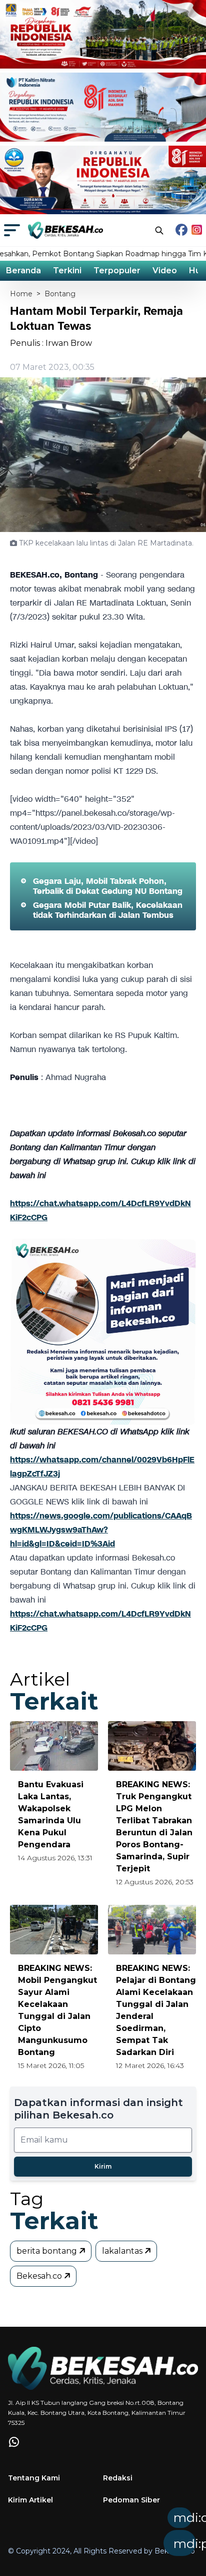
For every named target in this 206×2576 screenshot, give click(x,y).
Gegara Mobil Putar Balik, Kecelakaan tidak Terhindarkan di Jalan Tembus (108, 910)
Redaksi (118, 2478)
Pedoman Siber (131, 2500)
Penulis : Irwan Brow (51, 343)
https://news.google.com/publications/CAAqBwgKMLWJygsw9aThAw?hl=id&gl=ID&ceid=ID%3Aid (101, 1530)
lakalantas (123, 2251)
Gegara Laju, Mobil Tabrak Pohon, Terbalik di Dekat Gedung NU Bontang (108, 886)
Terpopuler (117, 271)
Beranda (23, 271)
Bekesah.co (40, 2276)
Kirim (103, 2166)
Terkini (67, 271)
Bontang (60, 294)
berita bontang (48, 2251)
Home (21, 294)
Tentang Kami (34, 2478)
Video (165, 271)
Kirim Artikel (30, 2500)
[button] (125, 2535)
